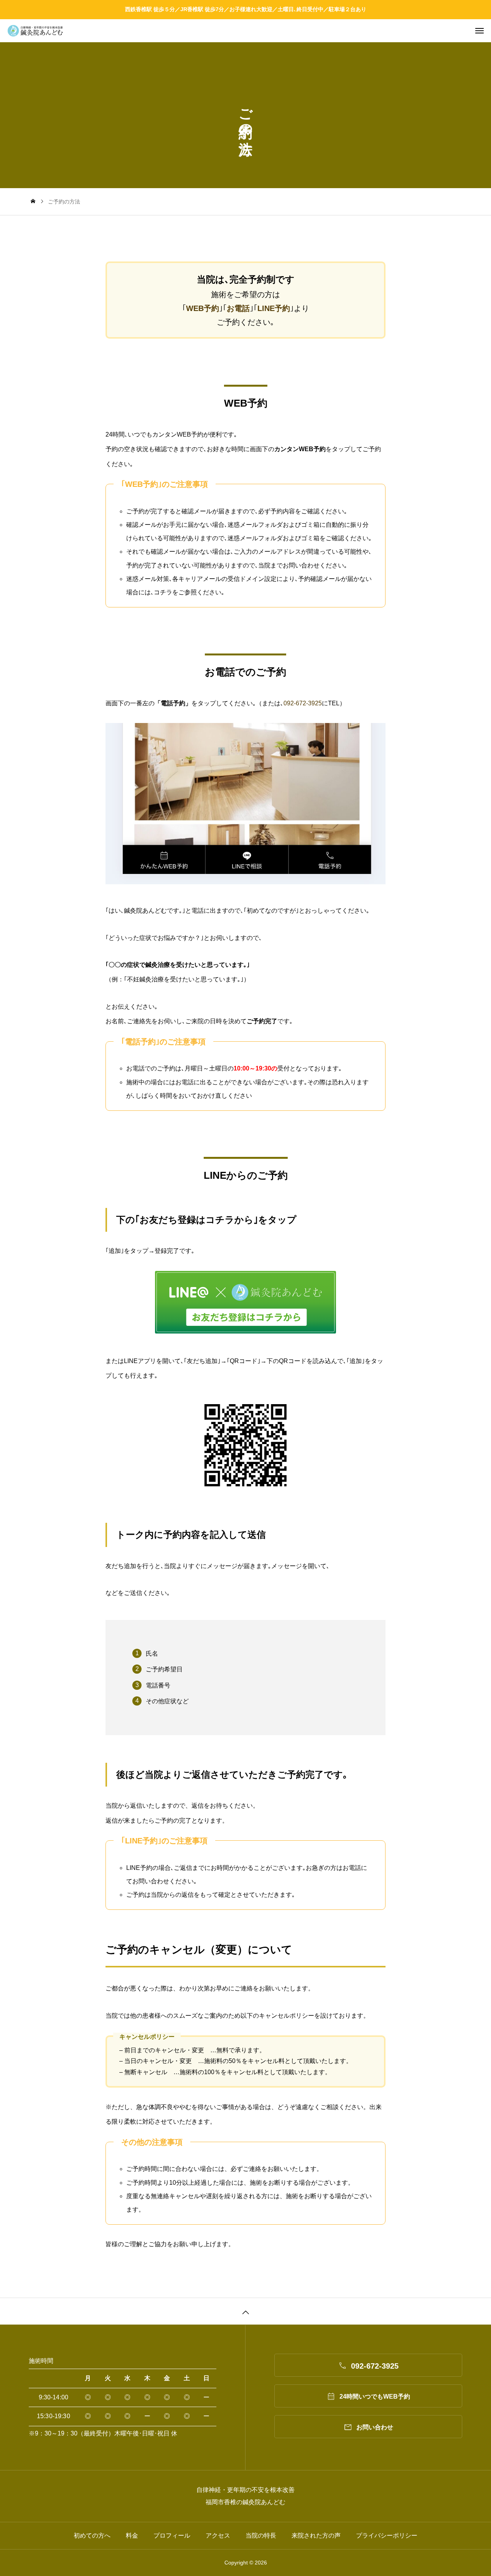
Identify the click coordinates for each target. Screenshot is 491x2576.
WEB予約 (203, 308)
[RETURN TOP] (245, 2311)
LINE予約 (274, 308)
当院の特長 (261, 2535)
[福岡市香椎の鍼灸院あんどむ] (249, 31)
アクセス (218, 2535)
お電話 (238, 308)
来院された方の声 (316, 2535)
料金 (132, 2535)
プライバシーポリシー (387, 2535)
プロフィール (172, 2535)
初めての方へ (92, 2535)
